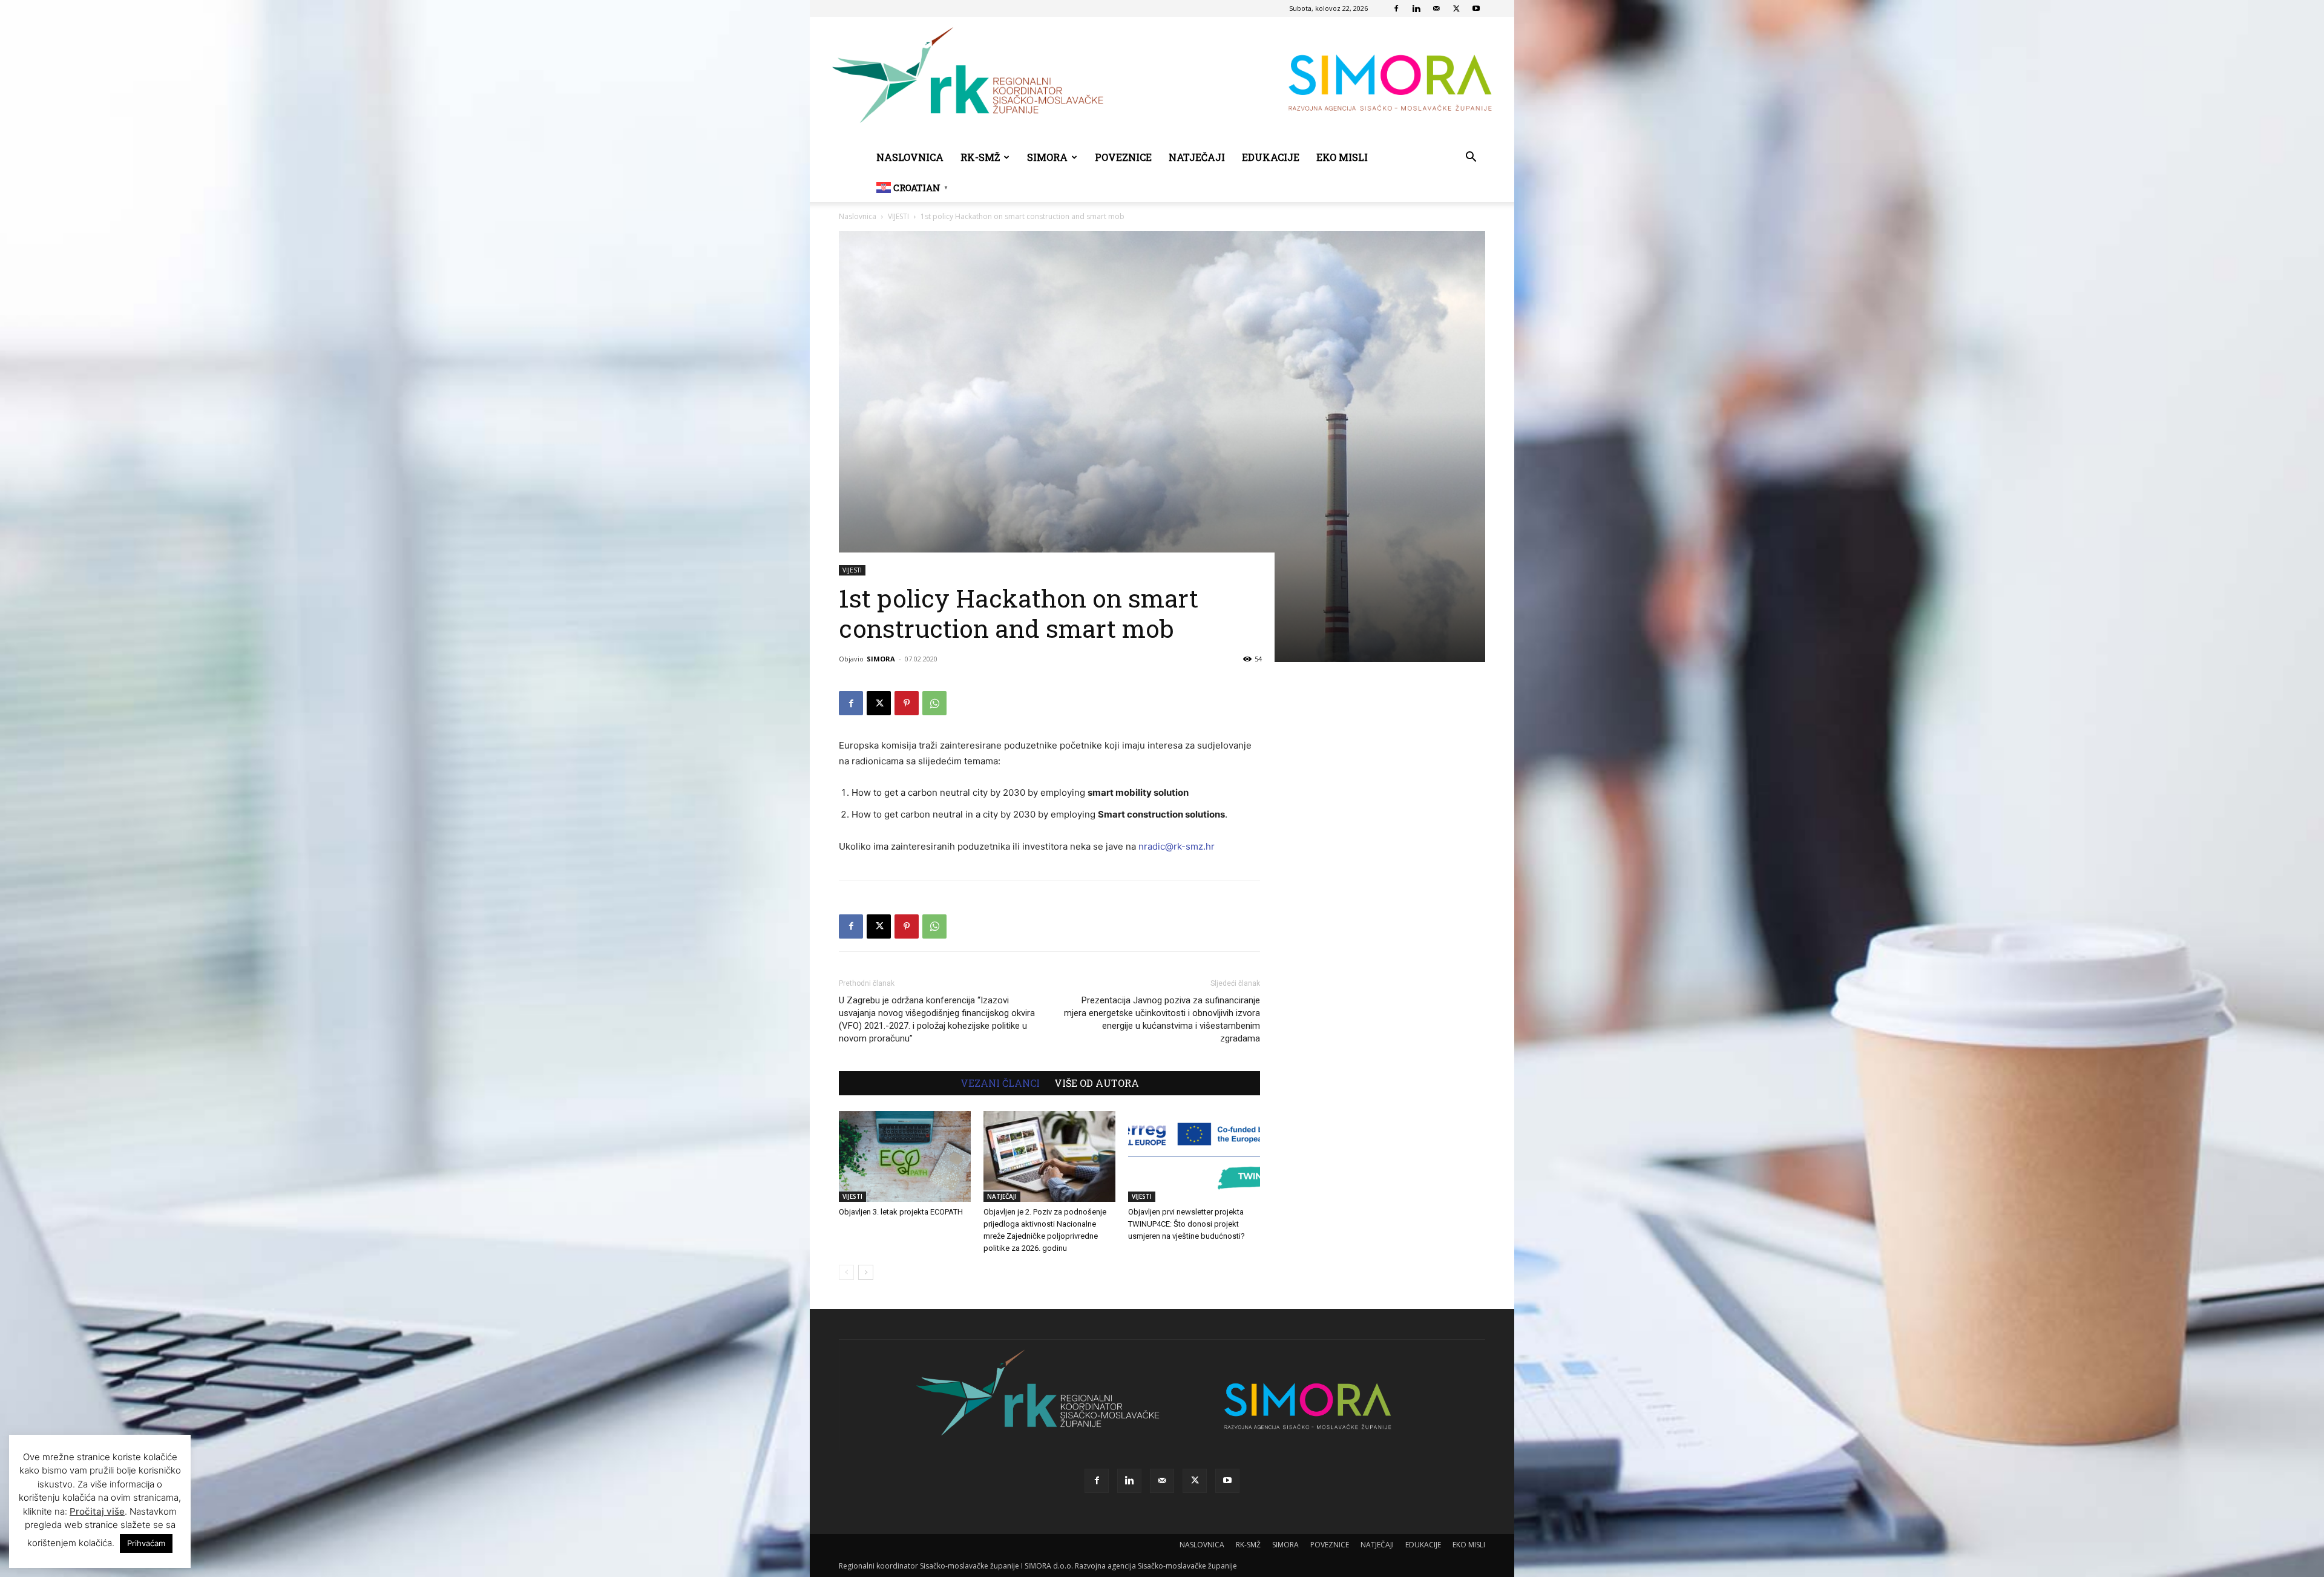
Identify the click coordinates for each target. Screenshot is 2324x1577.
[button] (1471, 158)
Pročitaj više (97, 1511)
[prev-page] (846, 1272)
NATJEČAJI (1197, 157)
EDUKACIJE (1271, 157)
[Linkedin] (1416, 8)
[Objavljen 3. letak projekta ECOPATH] (905, 1156)
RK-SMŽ (980, 157)
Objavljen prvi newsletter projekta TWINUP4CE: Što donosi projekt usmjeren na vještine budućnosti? (1187, 1224)
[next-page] (866, 1272)
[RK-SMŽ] (1162, 80)
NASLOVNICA (910, 157)
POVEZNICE (1123, 157)
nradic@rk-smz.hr (1177, 846)
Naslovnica (858, 216)
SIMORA (1047, 157)
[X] (1456, 8)
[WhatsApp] (934, 703)
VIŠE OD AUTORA (1097, 1083)
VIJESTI (898, 216)
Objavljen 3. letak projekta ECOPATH (901, 1212)
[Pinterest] (907, 703)
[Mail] (1436, 8)
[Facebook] (1396, 8)
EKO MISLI (1342, 157)
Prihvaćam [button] (146, 1543)
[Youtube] (1476, 8)
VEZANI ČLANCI (1000, 1083)
